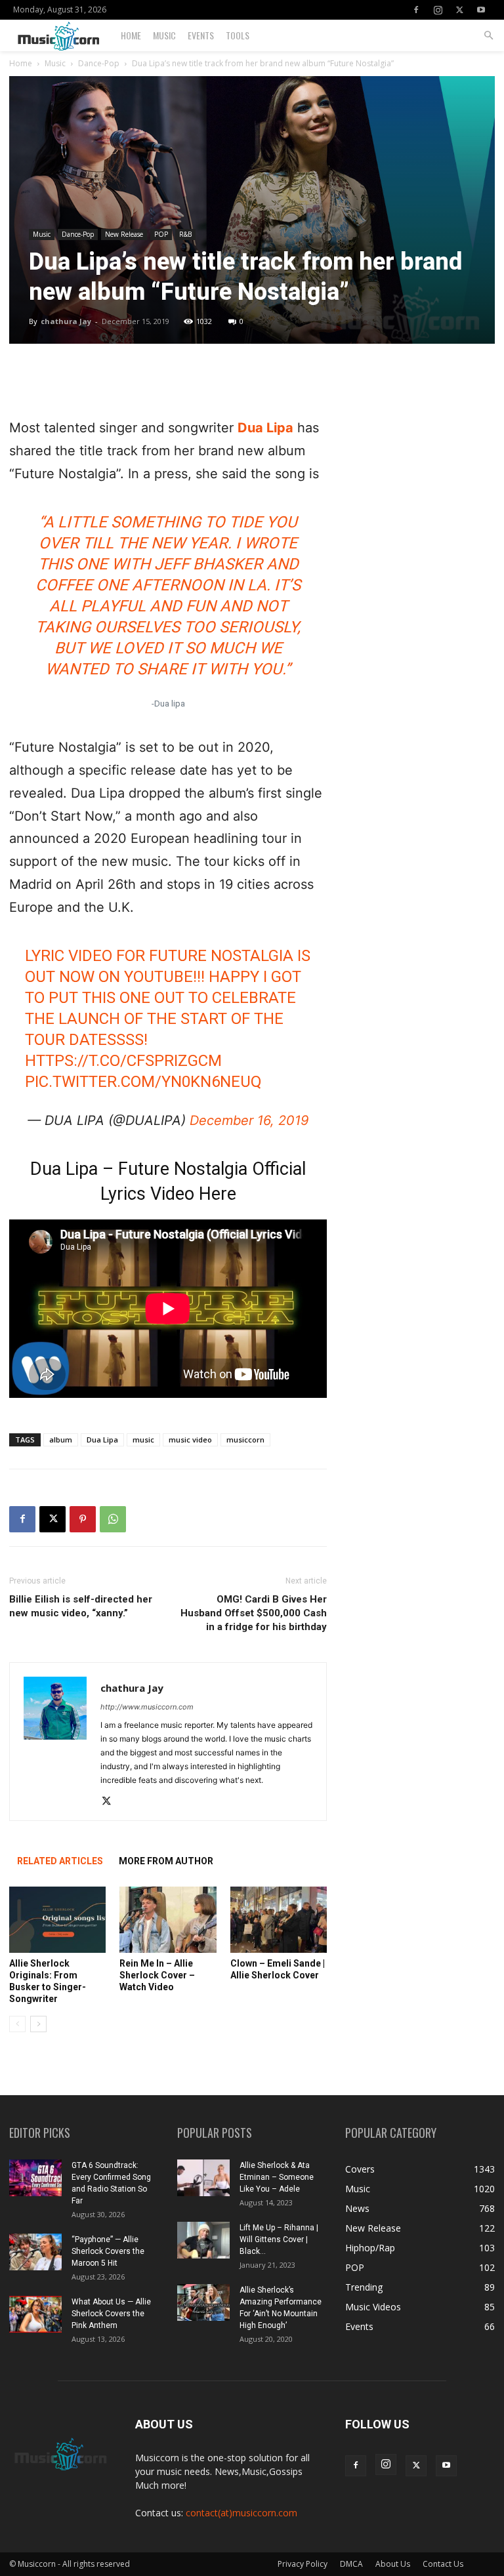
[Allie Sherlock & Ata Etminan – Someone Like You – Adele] (203, 2178)
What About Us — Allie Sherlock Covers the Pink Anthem (111, 2314)
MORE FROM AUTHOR (166, 1861)
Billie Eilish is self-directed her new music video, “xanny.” (81, 1606)
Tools (238, 35)
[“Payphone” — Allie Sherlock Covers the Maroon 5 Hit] (35, 2252)
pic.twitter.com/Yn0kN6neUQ (143, 1082)
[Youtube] (481, 10)
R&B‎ (185, 234)
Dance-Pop (99, 63)
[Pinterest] (83, 1519)
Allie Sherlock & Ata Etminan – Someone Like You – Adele (277, 2177)
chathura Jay (66, 321)
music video (190, 1440)
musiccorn (245, 1440)
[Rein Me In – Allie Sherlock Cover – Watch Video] (168, 1920)
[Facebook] (416, 10)
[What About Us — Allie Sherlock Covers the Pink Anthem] (35, 2314)
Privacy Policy (303, 2564)
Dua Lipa (265, 428)
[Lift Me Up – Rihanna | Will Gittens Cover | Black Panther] (203, 2240)
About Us (393, 2564)
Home (131, 35)
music (143, 1440)
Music (164, 35)
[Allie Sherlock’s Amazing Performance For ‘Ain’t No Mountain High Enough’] (203, 2302)
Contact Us (443, 2564)
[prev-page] (17, 2024)
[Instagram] (438, 10)
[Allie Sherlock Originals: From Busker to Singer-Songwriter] (57, 1920)
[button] (488, 36)
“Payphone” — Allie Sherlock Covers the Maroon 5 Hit (108, 2251)
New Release (124, 234)
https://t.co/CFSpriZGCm (123, 1061)
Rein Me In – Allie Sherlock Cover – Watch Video (157, 1975)
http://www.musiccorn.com (147, 1707)
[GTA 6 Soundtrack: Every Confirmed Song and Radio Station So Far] (35, 2178)
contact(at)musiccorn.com (241, 2513)
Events (201, 35)
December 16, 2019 (249, 1120)
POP (161, 234)
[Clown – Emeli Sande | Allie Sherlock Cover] (279, 1920)
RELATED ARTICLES (60, 1861)
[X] (459, 10)
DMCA (351, 2564)
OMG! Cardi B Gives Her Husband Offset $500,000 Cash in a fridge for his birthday (254, 1613)
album (61, 1440)
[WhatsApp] (113, 1519)
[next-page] (38, 2024)
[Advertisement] (168, 383)
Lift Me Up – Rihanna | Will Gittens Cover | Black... (279, 2239)
